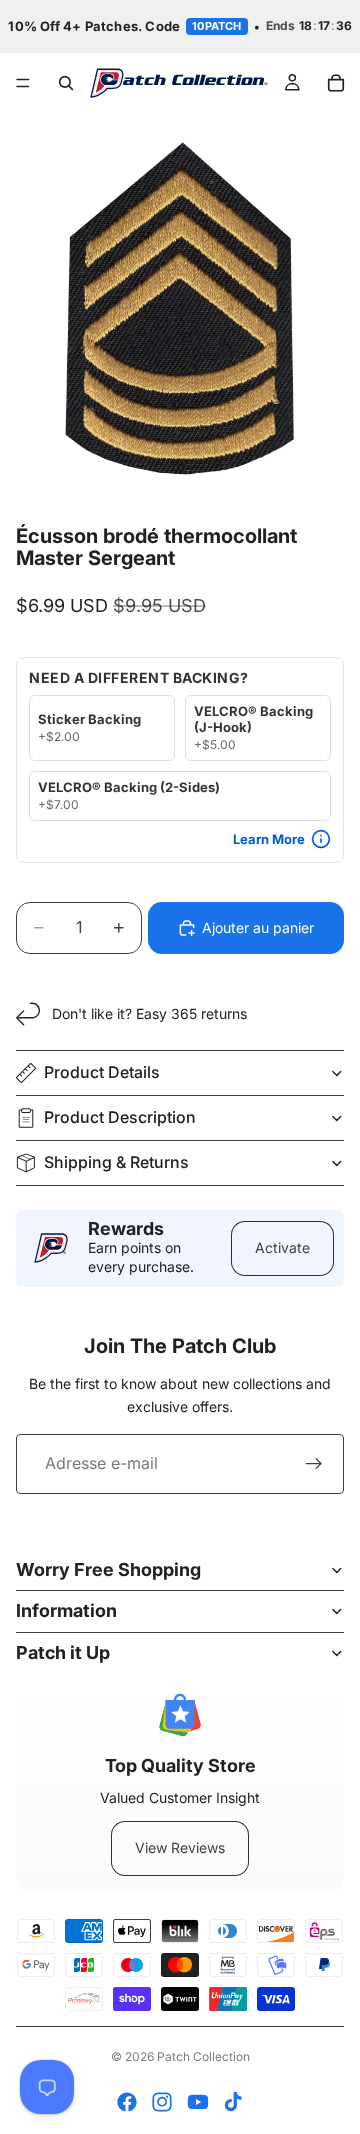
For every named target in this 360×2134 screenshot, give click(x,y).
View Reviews (180, 1847)
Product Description (120, 1117)
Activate (282, 1247)
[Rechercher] (66, 83)
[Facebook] (127, 2102)
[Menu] (23, 83)
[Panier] (336, 83)
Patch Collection (203, 2056)
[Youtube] (198, 2102)
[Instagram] (162, 2102)
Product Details (102, 1072)
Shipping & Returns (116, 1162)
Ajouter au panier (258, 927)
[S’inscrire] (314, 1464)
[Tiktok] (233, 2102)
